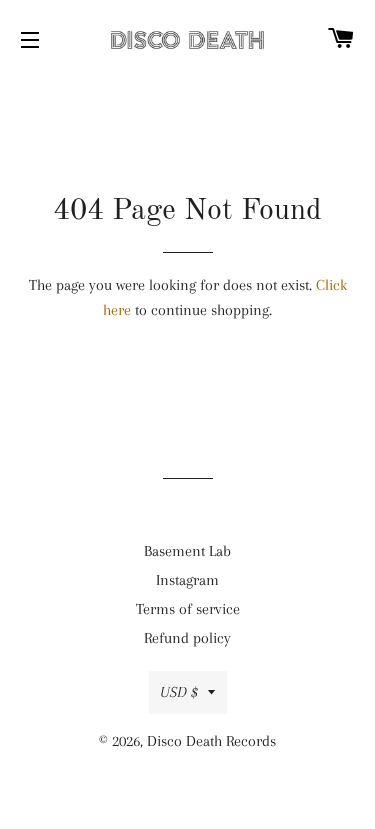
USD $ (179, 692)
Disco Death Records (211, 741)
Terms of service (188, 609)
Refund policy (187, 638)
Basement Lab (187, 551)
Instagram (187, 580)
